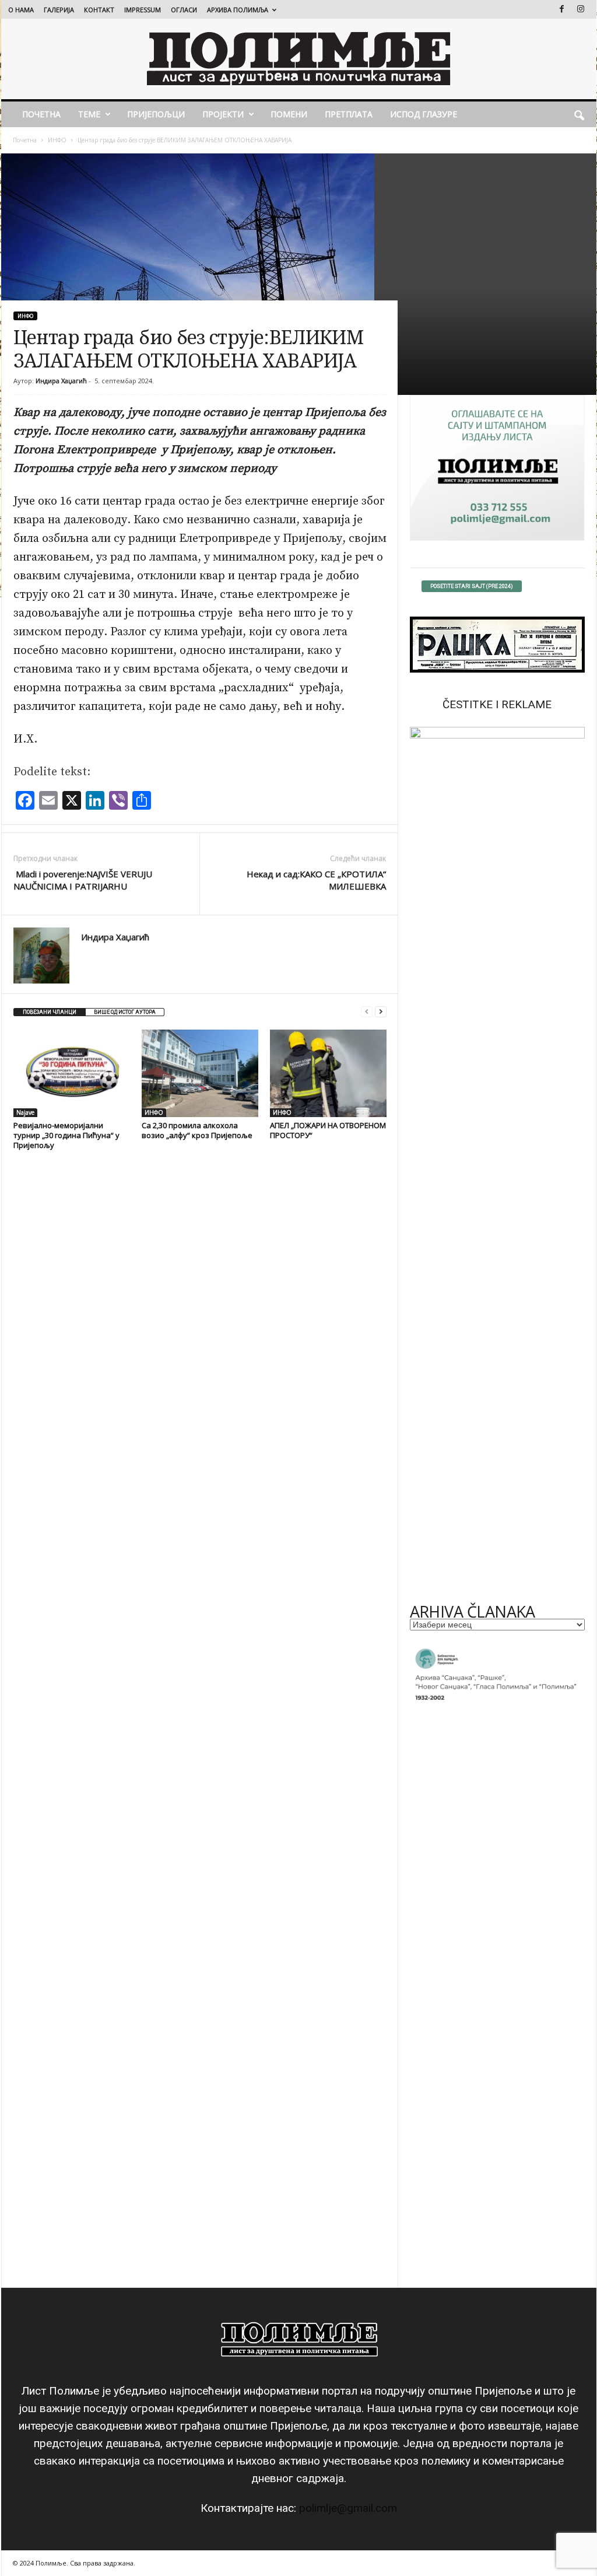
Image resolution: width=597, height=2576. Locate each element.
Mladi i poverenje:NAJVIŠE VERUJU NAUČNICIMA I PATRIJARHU (83, 880)
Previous (424, 1161)
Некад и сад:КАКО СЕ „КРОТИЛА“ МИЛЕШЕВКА (316, 880)
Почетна (25, 140)
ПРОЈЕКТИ (223, 114)
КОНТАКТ (99, 10)
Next (570, 1161)
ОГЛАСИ (184, 10)
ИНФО (57, 140)
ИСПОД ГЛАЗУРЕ (424, 114)
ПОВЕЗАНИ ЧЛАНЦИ (50, 1012)
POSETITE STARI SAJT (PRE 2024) (472, 586)
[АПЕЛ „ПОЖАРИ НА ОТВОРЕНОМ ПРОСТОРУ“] (328, 1073)
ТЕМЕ (89, 114)
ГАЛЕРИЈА (59, 10)
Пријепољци (156, 114)
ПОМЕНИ (289, 114)
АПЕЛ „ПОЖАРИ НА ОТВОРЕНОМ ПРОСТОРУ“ (328, 1130)
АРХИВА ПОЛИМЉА (238, 10)
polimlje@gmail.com (348, 2508)
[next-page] (381, 1012)
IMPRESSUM (143, 10)
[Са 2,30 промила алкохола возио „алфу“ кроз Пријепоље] (200, 1073)
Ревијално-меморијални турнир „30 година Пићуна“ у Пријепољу (66, 1135)
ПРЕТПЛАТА (349, 114)
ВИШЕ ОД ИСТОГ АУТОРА (125, 1012)
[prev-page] (367, 1012)
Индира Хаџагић (61, 381)
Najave (25, 1112)
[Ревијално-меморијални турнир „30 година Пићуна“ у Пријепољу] (72, 1073)
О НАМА (21, 10)
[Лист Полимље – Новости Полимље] (299, 59)
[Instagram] (581, 9)
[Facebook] (562, 9)
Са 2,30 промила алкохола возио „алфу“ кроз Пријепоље (197, 1130)
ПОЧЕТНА (41, 114)
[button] (579, 114)
